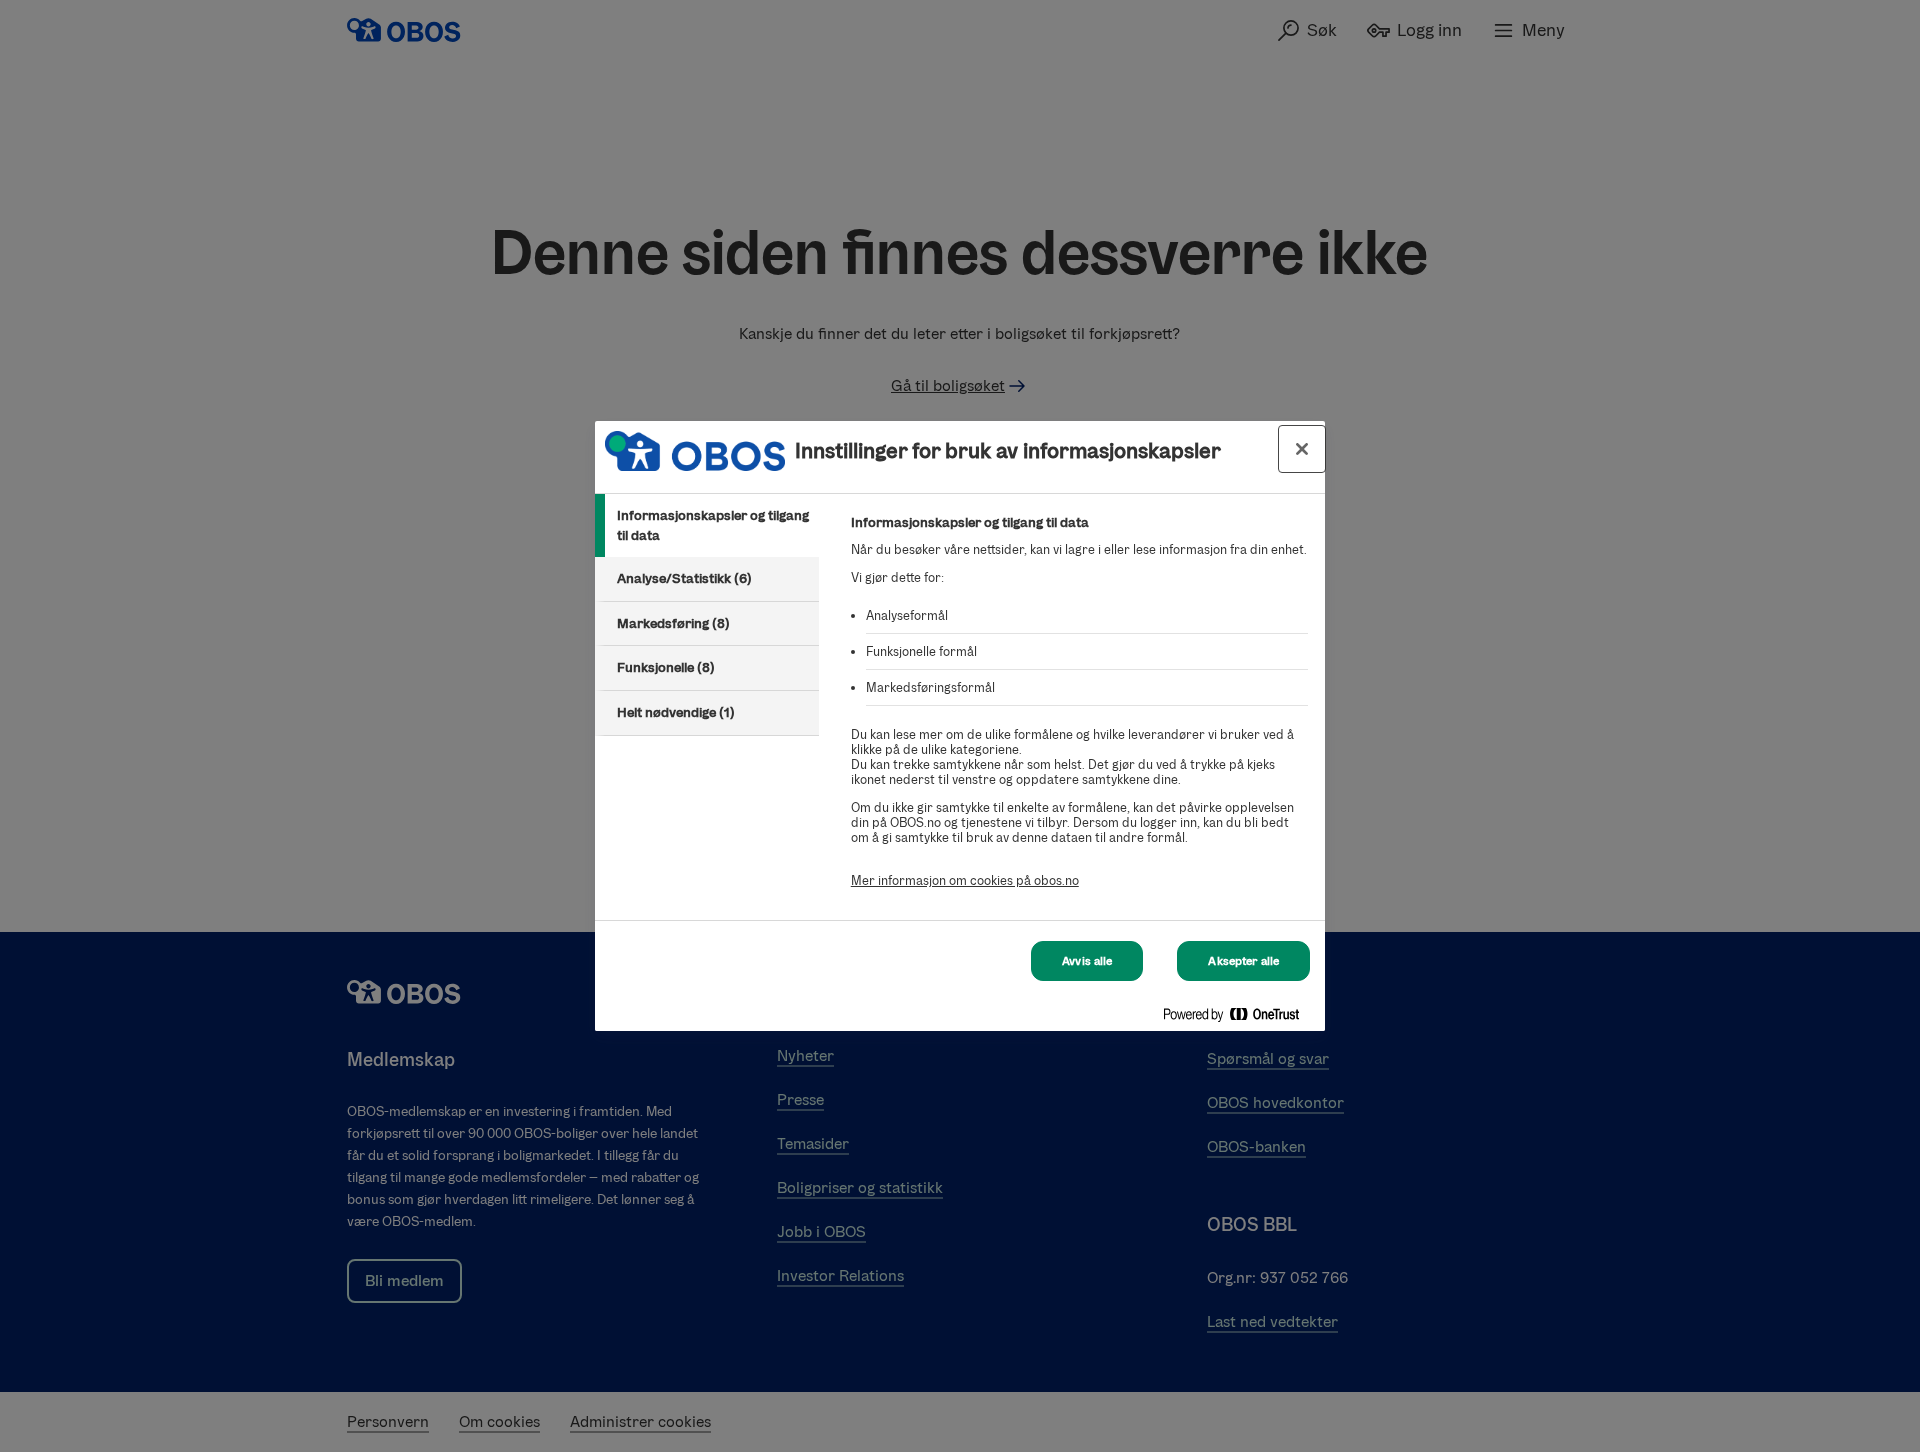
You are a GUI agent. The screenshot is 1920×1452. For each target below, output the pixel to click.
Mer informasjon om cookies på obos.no (965, 880)
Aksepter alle (1243, 961)
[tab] (707, 525)
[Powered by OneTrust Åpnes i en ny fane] (1239, 1018)
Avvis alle (1087, 961)
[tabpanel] (1079, 712)
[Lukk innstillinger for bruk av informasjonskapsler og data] (1302, 449)
